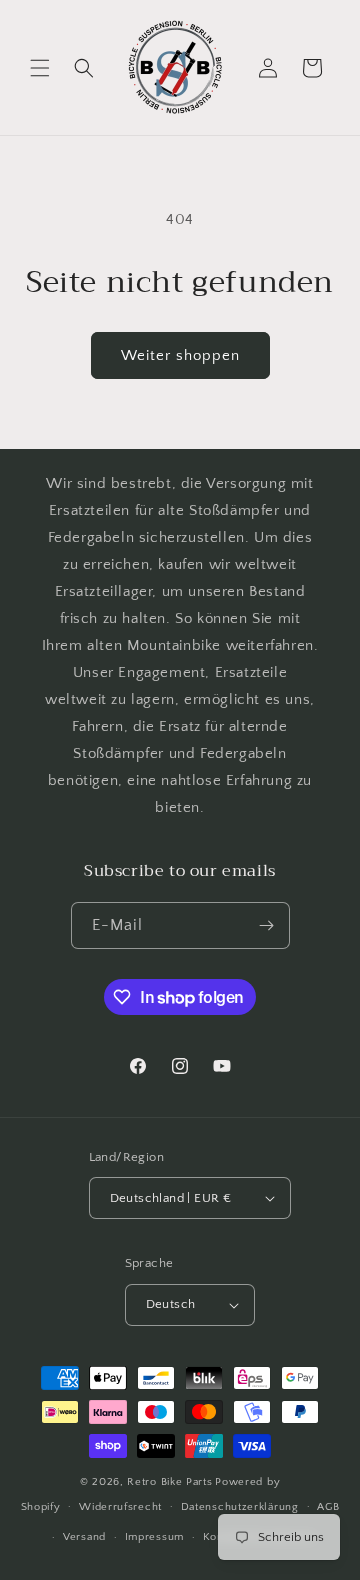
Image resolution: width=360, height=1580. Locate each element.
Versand (84, 1537)
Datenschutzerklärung (240, 1507)
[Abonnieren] (267, 925)
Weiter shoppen (180, 355)
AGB (328, 1507)
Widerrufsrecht (120, 1507)
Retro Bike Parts (169, 1482)
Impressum (154, 1537)
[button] (40, 68)
